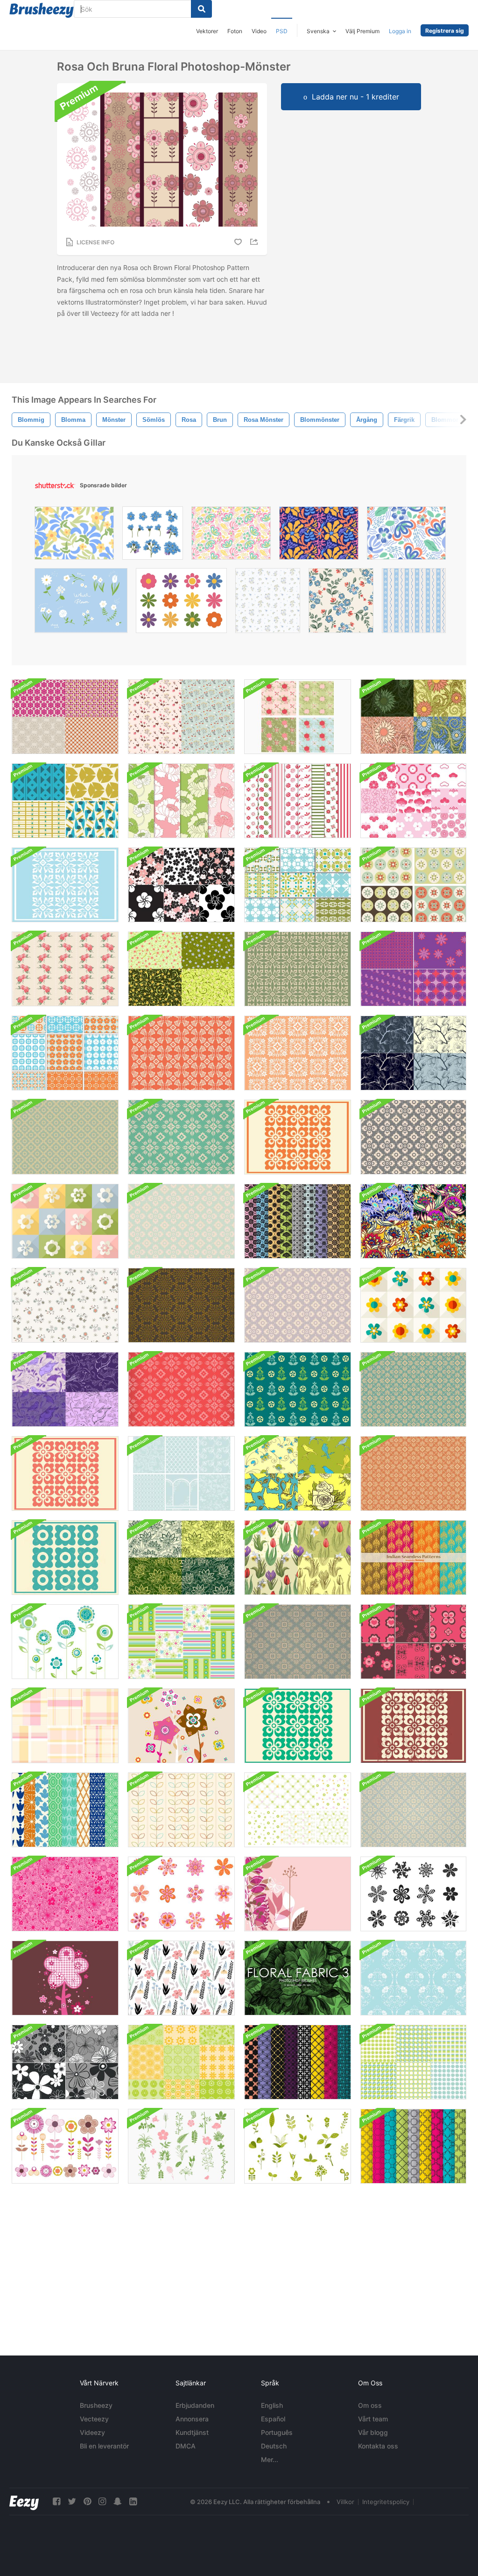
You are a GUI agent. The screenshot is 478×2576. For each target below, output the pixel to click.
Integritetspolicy (386, 2502)
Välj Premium (362, 31)
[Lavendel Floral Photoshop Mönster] (298, 1305)
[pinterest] (87, 2501)
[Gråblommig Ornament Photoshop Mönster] (413, 1137)
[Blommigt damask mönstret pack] (298, 1221)
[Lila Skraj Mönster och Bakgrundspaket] (413, 969)
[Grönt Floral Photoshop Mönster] (181, 1137)
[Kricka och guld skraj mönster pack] (65, 801)
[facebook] (56, 2501)
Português (277, 2432)
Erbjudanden (195, 2405)
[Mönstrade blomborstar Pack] (181, 1894)
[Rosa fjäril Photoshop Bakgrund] (298, 1894)
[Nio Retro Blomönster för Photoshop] (298, 885)
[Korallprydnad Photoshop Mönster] (65, 1473)
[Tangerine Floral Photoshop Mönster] (413, 1473)
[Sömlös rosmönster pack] (298, 717)
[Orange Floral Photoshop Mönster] (298, 1137)
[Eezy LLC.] (24, 2501)
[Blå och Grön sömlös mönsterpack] (413, 2062)
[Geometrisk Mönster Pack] (413, 2146)
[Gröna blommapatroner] (298, 1810)
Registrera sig (445, 31)
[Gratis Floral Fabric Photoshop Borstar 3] (298, 1978)
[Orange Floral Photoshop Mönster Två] (181, 1053)
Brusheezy (96, 2405)
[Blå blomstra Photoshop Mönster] (413, 1389)
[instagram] (102, 2501)
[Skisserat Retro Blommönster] (181, 1810)
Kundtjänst (192, 2432)
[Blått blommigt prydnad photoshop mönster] (65, 885)
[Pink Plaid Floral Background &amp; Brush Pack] (65, 1978)
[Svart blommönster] (181, 1978)
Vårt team (373, 2419)
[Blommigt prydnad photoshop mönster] (181, 1389)
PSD (282, 31)
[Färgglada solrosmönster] (413, 717)
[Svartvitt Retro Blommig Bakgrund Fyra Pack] (65, 2062)
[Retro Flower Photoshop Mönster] (65, 1137)
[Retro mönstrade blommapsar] (65, 1642)
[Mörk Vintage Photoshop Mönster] (181, 1305)
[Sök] (201, 9)
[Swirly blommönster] (181, 969)
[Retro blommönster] (413, 885)
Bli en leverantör (104, 2446)
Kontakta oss (378, 2446)
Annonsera (192, 2419)
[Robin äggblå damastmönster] (413, 1978)
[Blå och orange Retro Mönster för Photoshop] (65, 1053)
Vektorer (207, 31)
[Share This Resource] (255, 242)
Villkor (345, 2502)
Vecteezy (94, 2419)
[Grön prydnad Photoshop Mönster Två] (298, 1726)
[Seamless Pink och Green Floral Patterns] (181, 801)
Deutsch (274, 2446)
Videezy (92, 2432)
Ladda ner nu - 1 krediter (355, 97)
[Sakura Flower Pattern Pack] (181, 885)
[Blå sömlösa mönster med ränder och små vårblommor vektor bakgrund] (414, 603)
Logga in (400, 31)
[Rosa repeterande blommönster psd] (65, 1894)
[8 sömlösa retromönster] (65, 1810)
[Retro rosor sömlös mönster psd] (65, 969)
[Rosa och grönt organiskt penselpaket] (181, 2146)
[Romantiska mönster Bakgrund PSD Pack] (181, 1473)
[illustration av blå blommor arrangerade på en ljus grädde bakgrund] (341, 603)
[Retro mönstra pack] (298, 2062)
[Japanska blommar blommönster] (413, 801)
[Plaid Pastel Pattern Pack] (65, 1726)
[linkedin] (133, 2501)
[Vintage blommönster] (413, 1221)
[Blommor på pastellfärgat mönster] (65, 1221)
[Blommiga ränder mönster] (298, 801)
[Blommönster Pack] (65, 717)
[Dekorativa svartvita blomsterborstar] (413, 1894)
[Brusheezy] (42, 10)
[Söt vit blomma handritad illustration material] (81, 603)
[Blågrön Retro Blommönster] (298, 1389)
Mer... (270, 2459)
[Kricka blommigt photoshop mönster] (65, 1558)
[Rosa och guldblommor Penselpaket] (65, 2146)
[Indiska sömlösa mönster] (413, 1558)
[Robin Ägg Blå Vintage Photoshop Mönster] (181, 1221)
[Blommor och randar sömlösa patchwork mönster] (181, 1642)
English (272, 2405)
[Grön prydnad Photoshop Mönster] (298, 969)
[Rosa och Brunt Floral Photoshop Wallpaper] (181, 1726)
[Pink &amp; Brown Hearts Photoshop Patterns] (413, 1642)
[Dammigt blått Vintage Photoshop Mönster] (298, 1642)
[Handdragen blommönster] (65, 1305)
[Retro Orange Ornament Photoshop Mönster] (298, 1053)
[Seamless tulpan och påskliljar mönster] (298, 1558)
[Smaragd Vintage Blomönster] (181, 1558)
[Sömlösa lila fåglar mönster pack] (65, 1389)
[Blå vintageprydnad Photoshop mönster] (413, 1810)
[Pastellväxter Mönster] (181, 717)
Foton (235, 31)
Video (259, 31)
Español (273, 2419)
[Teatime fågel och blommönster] (298, 1473)
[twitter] (72, 2501)
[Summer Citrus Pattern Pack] (181, 2062)
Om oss (370, 2405)
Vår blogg (373, 2432)
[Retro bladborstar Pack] (298, 2146)
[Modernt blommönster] (413, 1305)
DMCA (186, 2446)
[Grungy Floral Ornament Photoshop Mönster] (413, 1726)
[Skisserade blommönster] (413, 1053)
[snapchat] (118, 2501)
